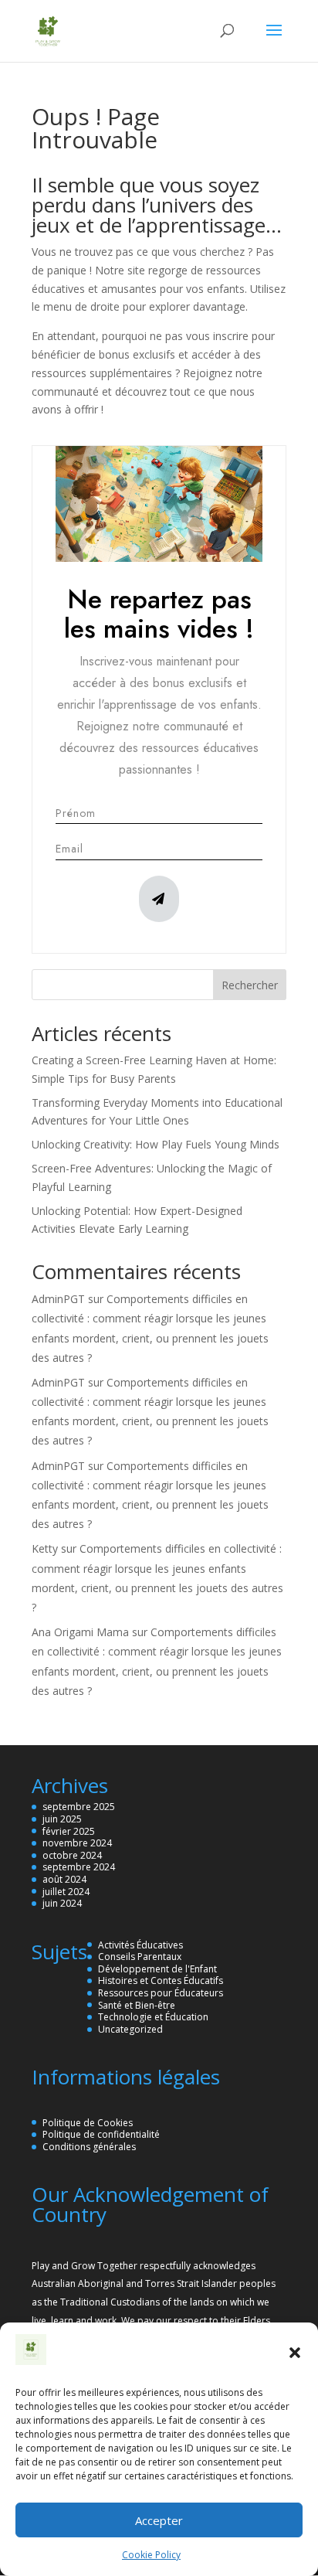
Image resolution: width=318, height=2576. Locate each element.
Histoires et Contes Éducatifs (161, 1980)
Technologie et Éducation (153, 2017)
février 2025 (69, 1831)
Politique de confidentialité (101, 2134)
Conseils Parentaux (140, 1957)
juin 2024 (62, 1903)
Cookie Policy (151, 2555)
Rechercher (250, 985)
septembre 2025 (79, 1807)
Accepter (159, 2520)
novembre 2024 (77, 1843)
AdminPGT (58, 1299)
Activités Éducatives (140, 1945)
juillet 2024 (66, 1892)
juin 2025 (62, 1819)
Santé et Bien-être (137, 2005)
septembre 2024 (79, 1867)
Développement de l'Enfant (157, 1969)
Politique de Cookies (88, 2123)
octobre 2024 (72, 1855)
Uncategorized (130, 2029)
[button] (295, 2353)
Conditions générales (89, 2147)
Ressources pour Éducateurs (161, 1993)
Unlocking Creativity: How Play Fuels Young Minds (156, 1144)
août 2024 (64, 1879)
